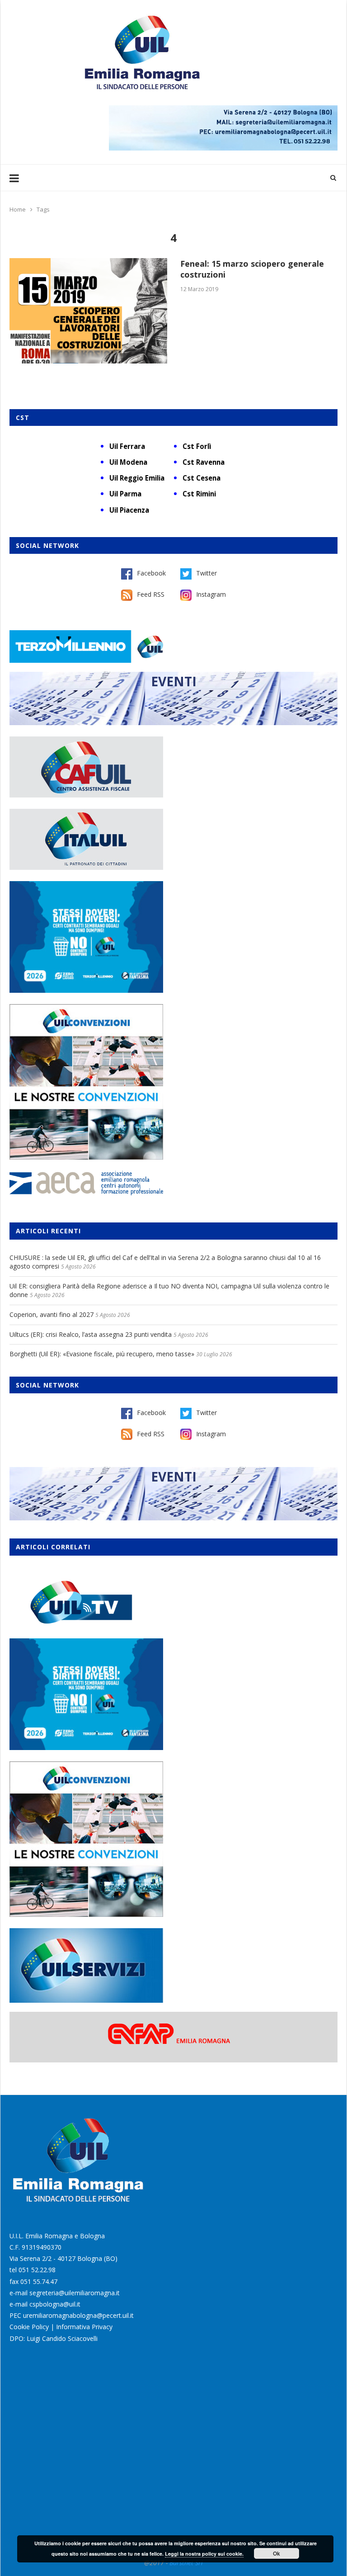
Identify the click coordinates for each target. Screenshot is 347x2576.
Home (18, 209)
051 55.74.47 (39, 2281)
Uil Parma (125, 494)
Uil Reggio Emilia (137, 478)
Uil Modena (128, 462)
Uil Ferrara (127, 446)
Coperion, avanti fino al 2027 (52, 1314)
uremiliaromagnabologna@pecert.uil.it (78, 2315)
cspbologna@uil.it (55, 2304)
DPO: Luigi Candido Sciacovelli (54, 2338)
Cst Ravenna (204, 462)
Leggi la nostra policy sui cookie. (204, 2554)
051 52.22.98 (37, 2270)
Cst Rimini (199, 494)
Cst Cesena (202, 478)
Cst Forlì (197, 446)
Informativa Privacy (84, 2327)
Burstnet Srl (186, 2563)
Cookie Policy (29, 2327)
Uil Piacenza (129, 510)
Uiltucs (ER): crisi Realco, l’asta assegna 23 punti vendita (91, 1334)
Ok (277, 2553)
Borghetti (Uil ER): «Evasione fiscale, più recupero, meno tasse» (102, 1354)
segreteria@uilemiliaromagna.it (75, 2293)
